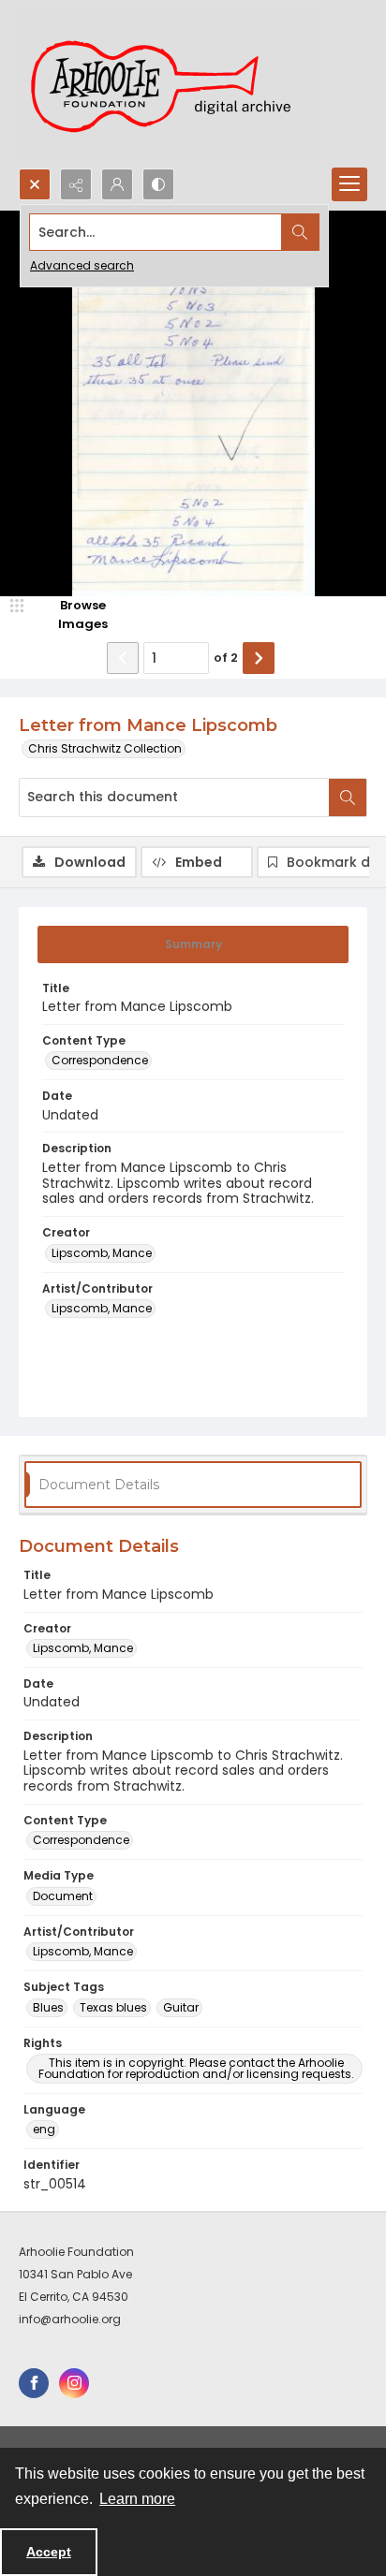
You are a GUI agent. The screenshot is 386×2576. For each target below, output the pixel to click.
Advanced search (82, 265)
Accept (49, 2552)
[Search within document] (348, 798)
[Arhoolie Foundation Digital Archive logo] (169, 84)
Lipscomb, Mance (102, 1253)
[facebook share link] (34, 2383)
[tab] (193, 944)
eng (44, 2129)
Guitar (181, 2007)
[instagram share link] (74, 2383)
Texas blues (113, 2007)
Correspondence (100, 1060)
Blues (48, 2007)
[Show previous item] (123, 658)
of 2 (226, 658)
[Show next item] (259, 658)
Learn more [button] (137, 2499)
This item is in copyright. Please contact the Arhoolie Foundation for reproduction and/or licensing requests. (196, 2068)
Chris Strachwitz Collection (105, 748)
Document (63, 1896)
